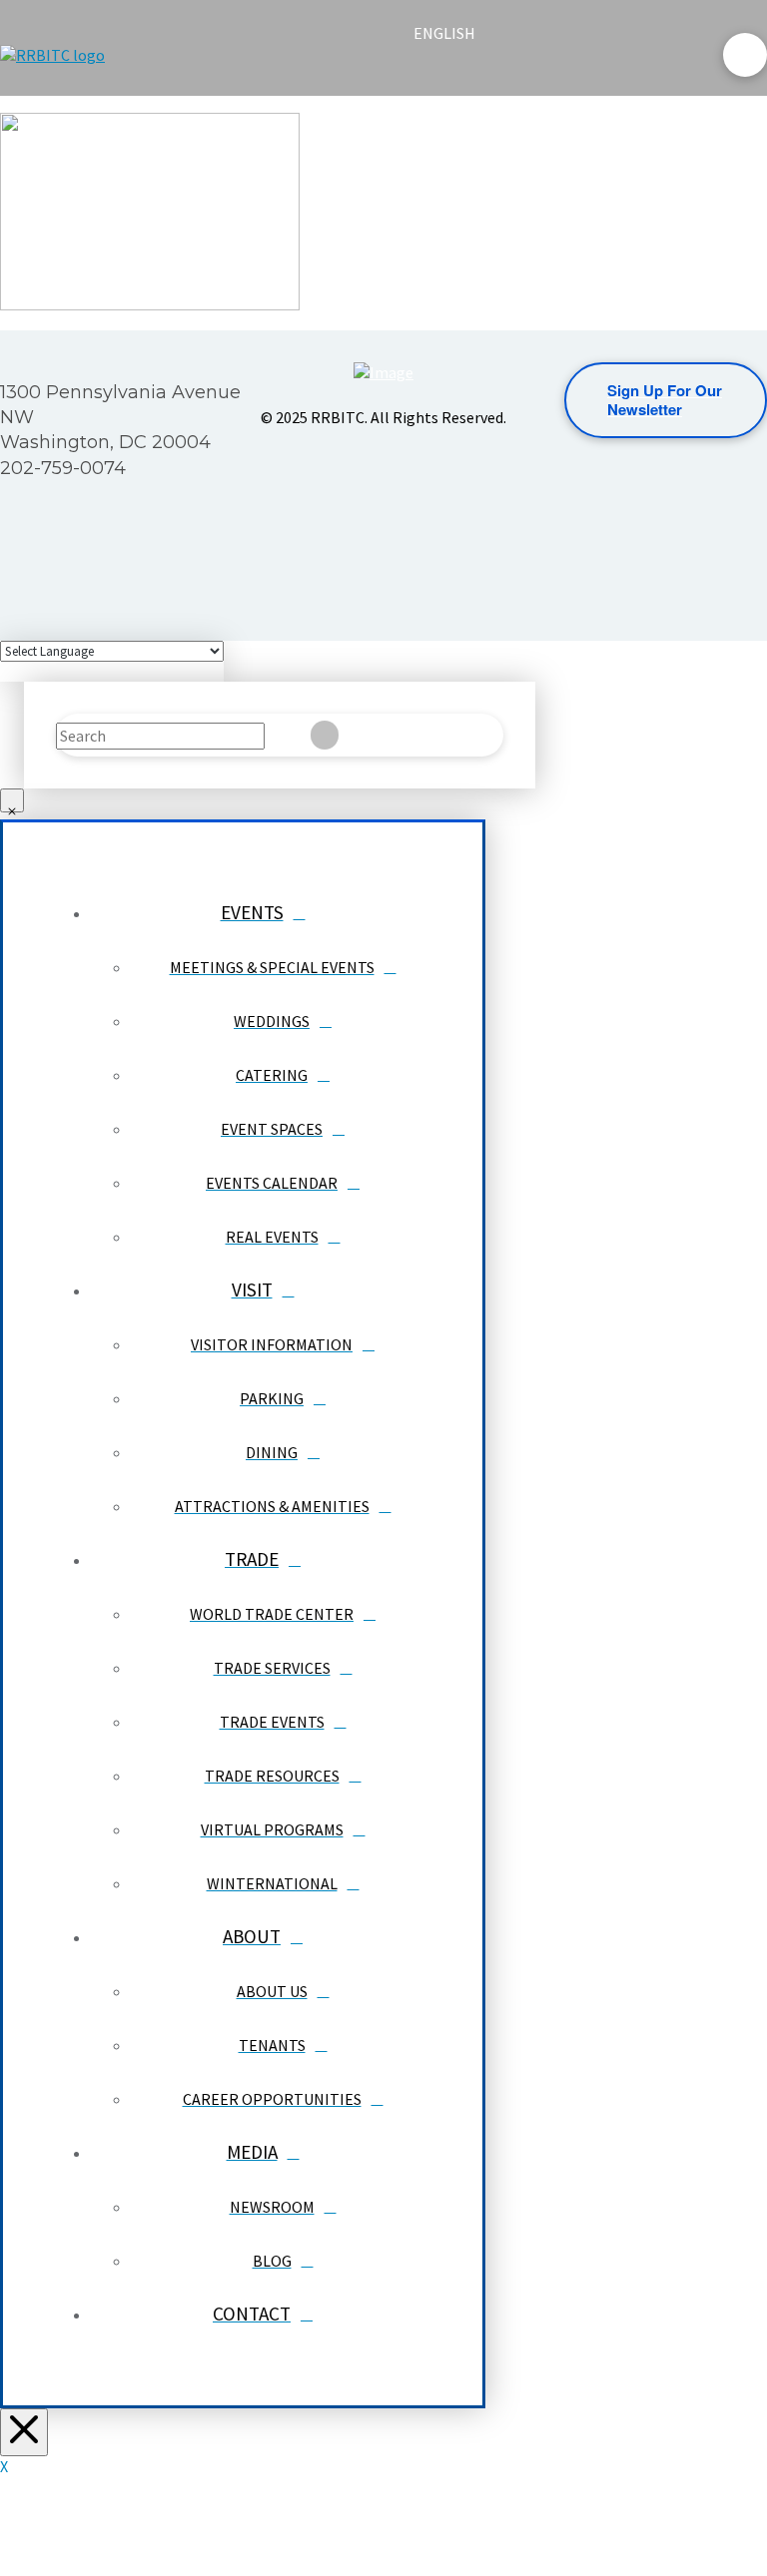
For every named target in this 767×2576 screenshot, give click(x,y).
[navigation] (456, 33)
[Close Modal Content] (12, 800)
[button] (430, 72)
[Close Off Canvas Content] (24, 2432)
